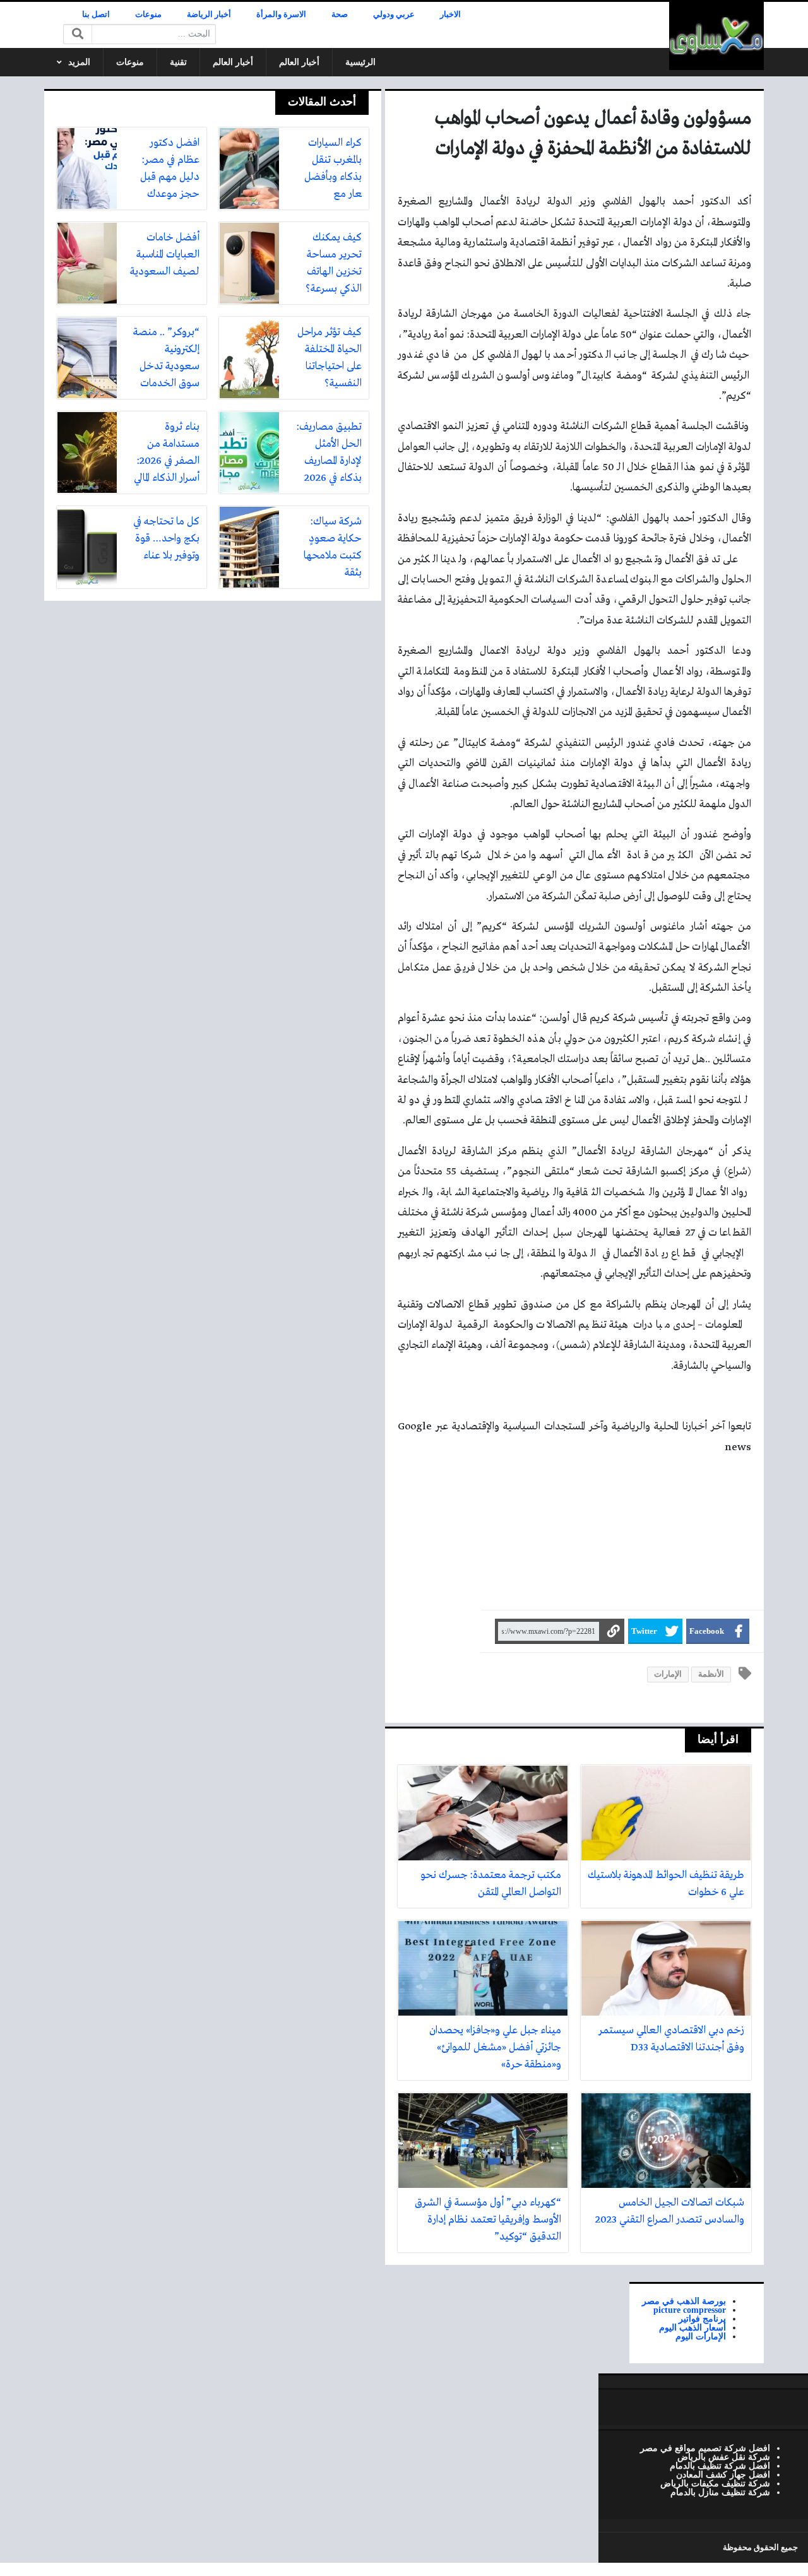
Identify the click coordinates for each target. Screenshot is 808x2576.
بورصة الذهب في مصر (684, 2301)
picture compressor (690, 2310)
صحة (340, 15)
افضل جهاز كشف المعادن (723, 2474)
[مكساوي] (716, 36)
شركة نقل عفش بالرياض (724, 2457)
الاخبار (450, 15)
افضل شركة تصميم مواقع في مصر (705, 2448)
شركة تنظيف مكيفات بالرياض (715, 2483)
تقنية (178, 62)
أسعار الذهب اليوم (692, 2327)
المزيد (79, 62)
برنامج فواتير (702, 2319)
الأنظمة (711, 1674)
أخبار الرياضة (209, 15)
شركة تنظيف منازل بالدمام (720, 2492)
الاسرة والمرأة (281, 15)
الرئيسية (360, 62)
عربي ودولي (394, 15)
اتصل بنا (96, 15)
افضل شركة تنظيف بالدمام (720, 2466)
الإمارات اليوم (701, 2336)
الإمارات (668, 1674)
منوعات (148, 15)
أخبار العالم (299, 62)
